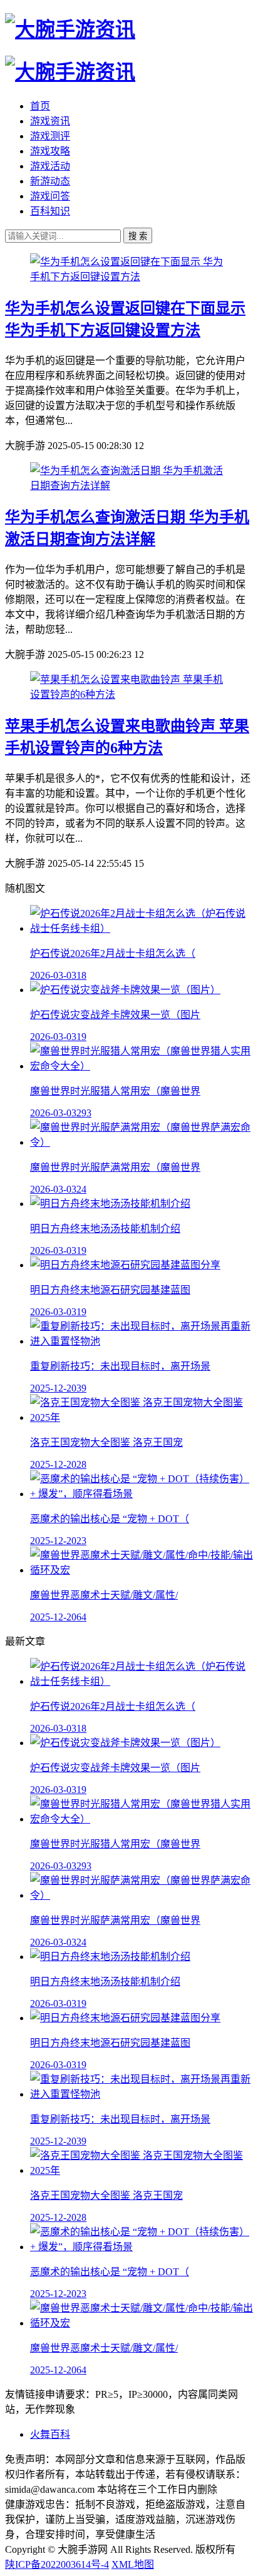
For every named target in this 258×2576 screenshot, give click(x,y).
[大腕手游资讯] (70, 29)
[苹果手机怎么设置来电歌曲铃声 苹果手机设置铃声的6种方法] (129, 695)
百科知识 (50, 211)
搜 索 (138, 236)
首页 (40, 106)
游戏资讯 (50, 121)
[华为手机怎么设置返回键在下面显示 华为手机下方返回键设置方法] (129, 277)
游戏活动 (50, 166)
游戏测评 (50, 136)
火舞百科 (50, 2434)
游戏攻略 (50, 151)
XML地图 (133, 2564)
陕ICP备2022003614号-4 (57, 2564)
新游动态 (50, 181)
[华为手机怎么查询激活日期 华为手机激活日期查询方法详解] (129, 486)
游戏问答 (50, 196)
